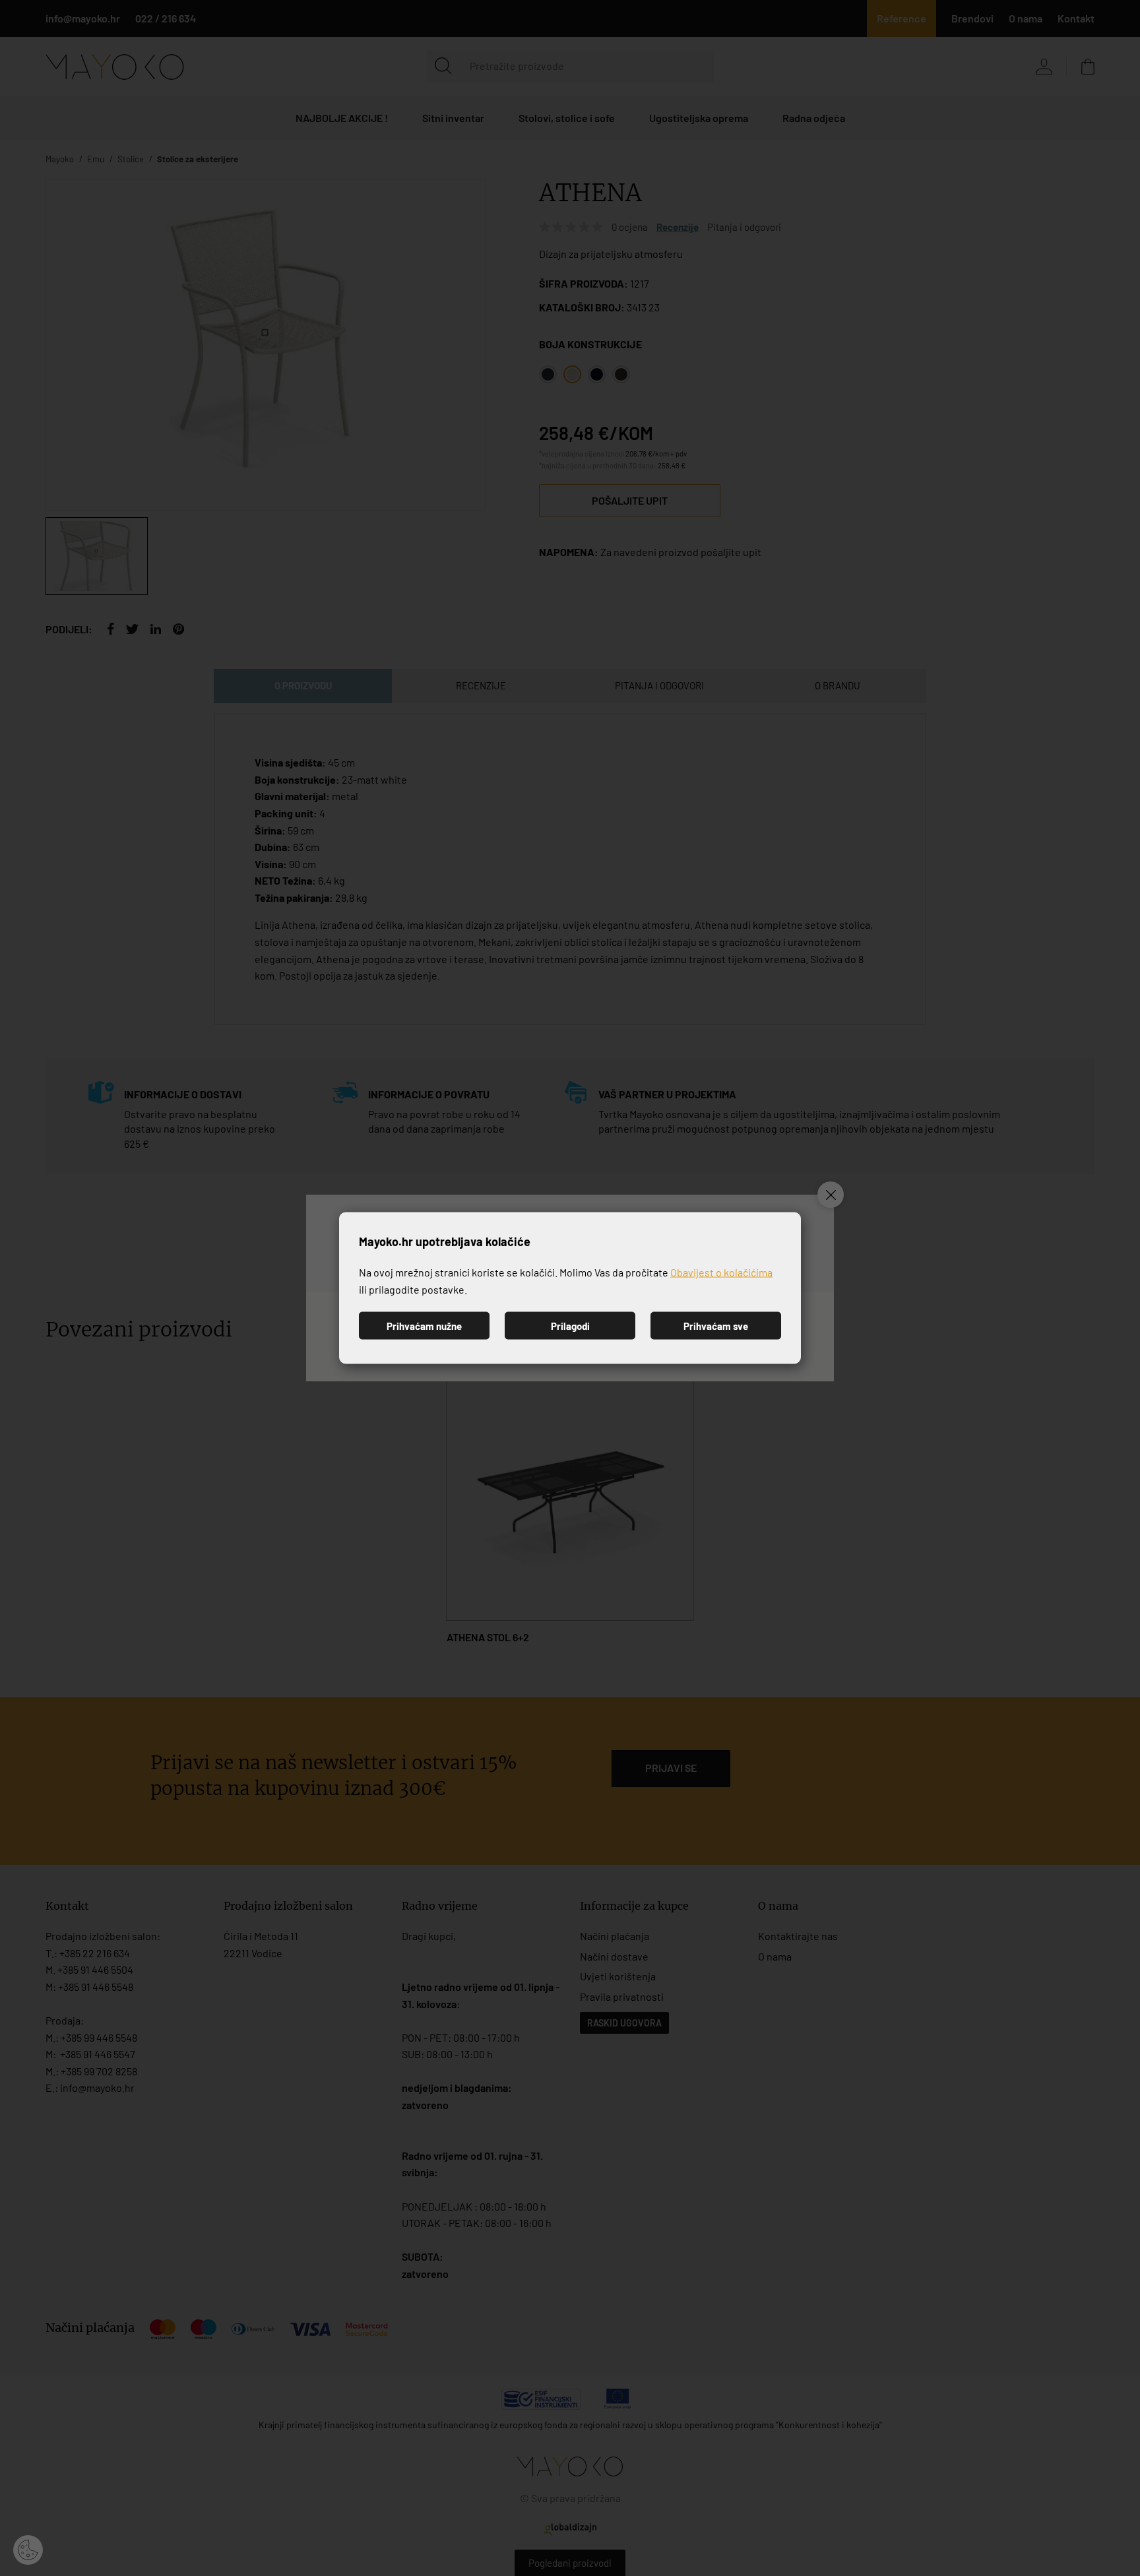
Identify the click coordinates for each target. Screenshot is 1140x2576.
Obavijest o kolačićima (721, 1272)
